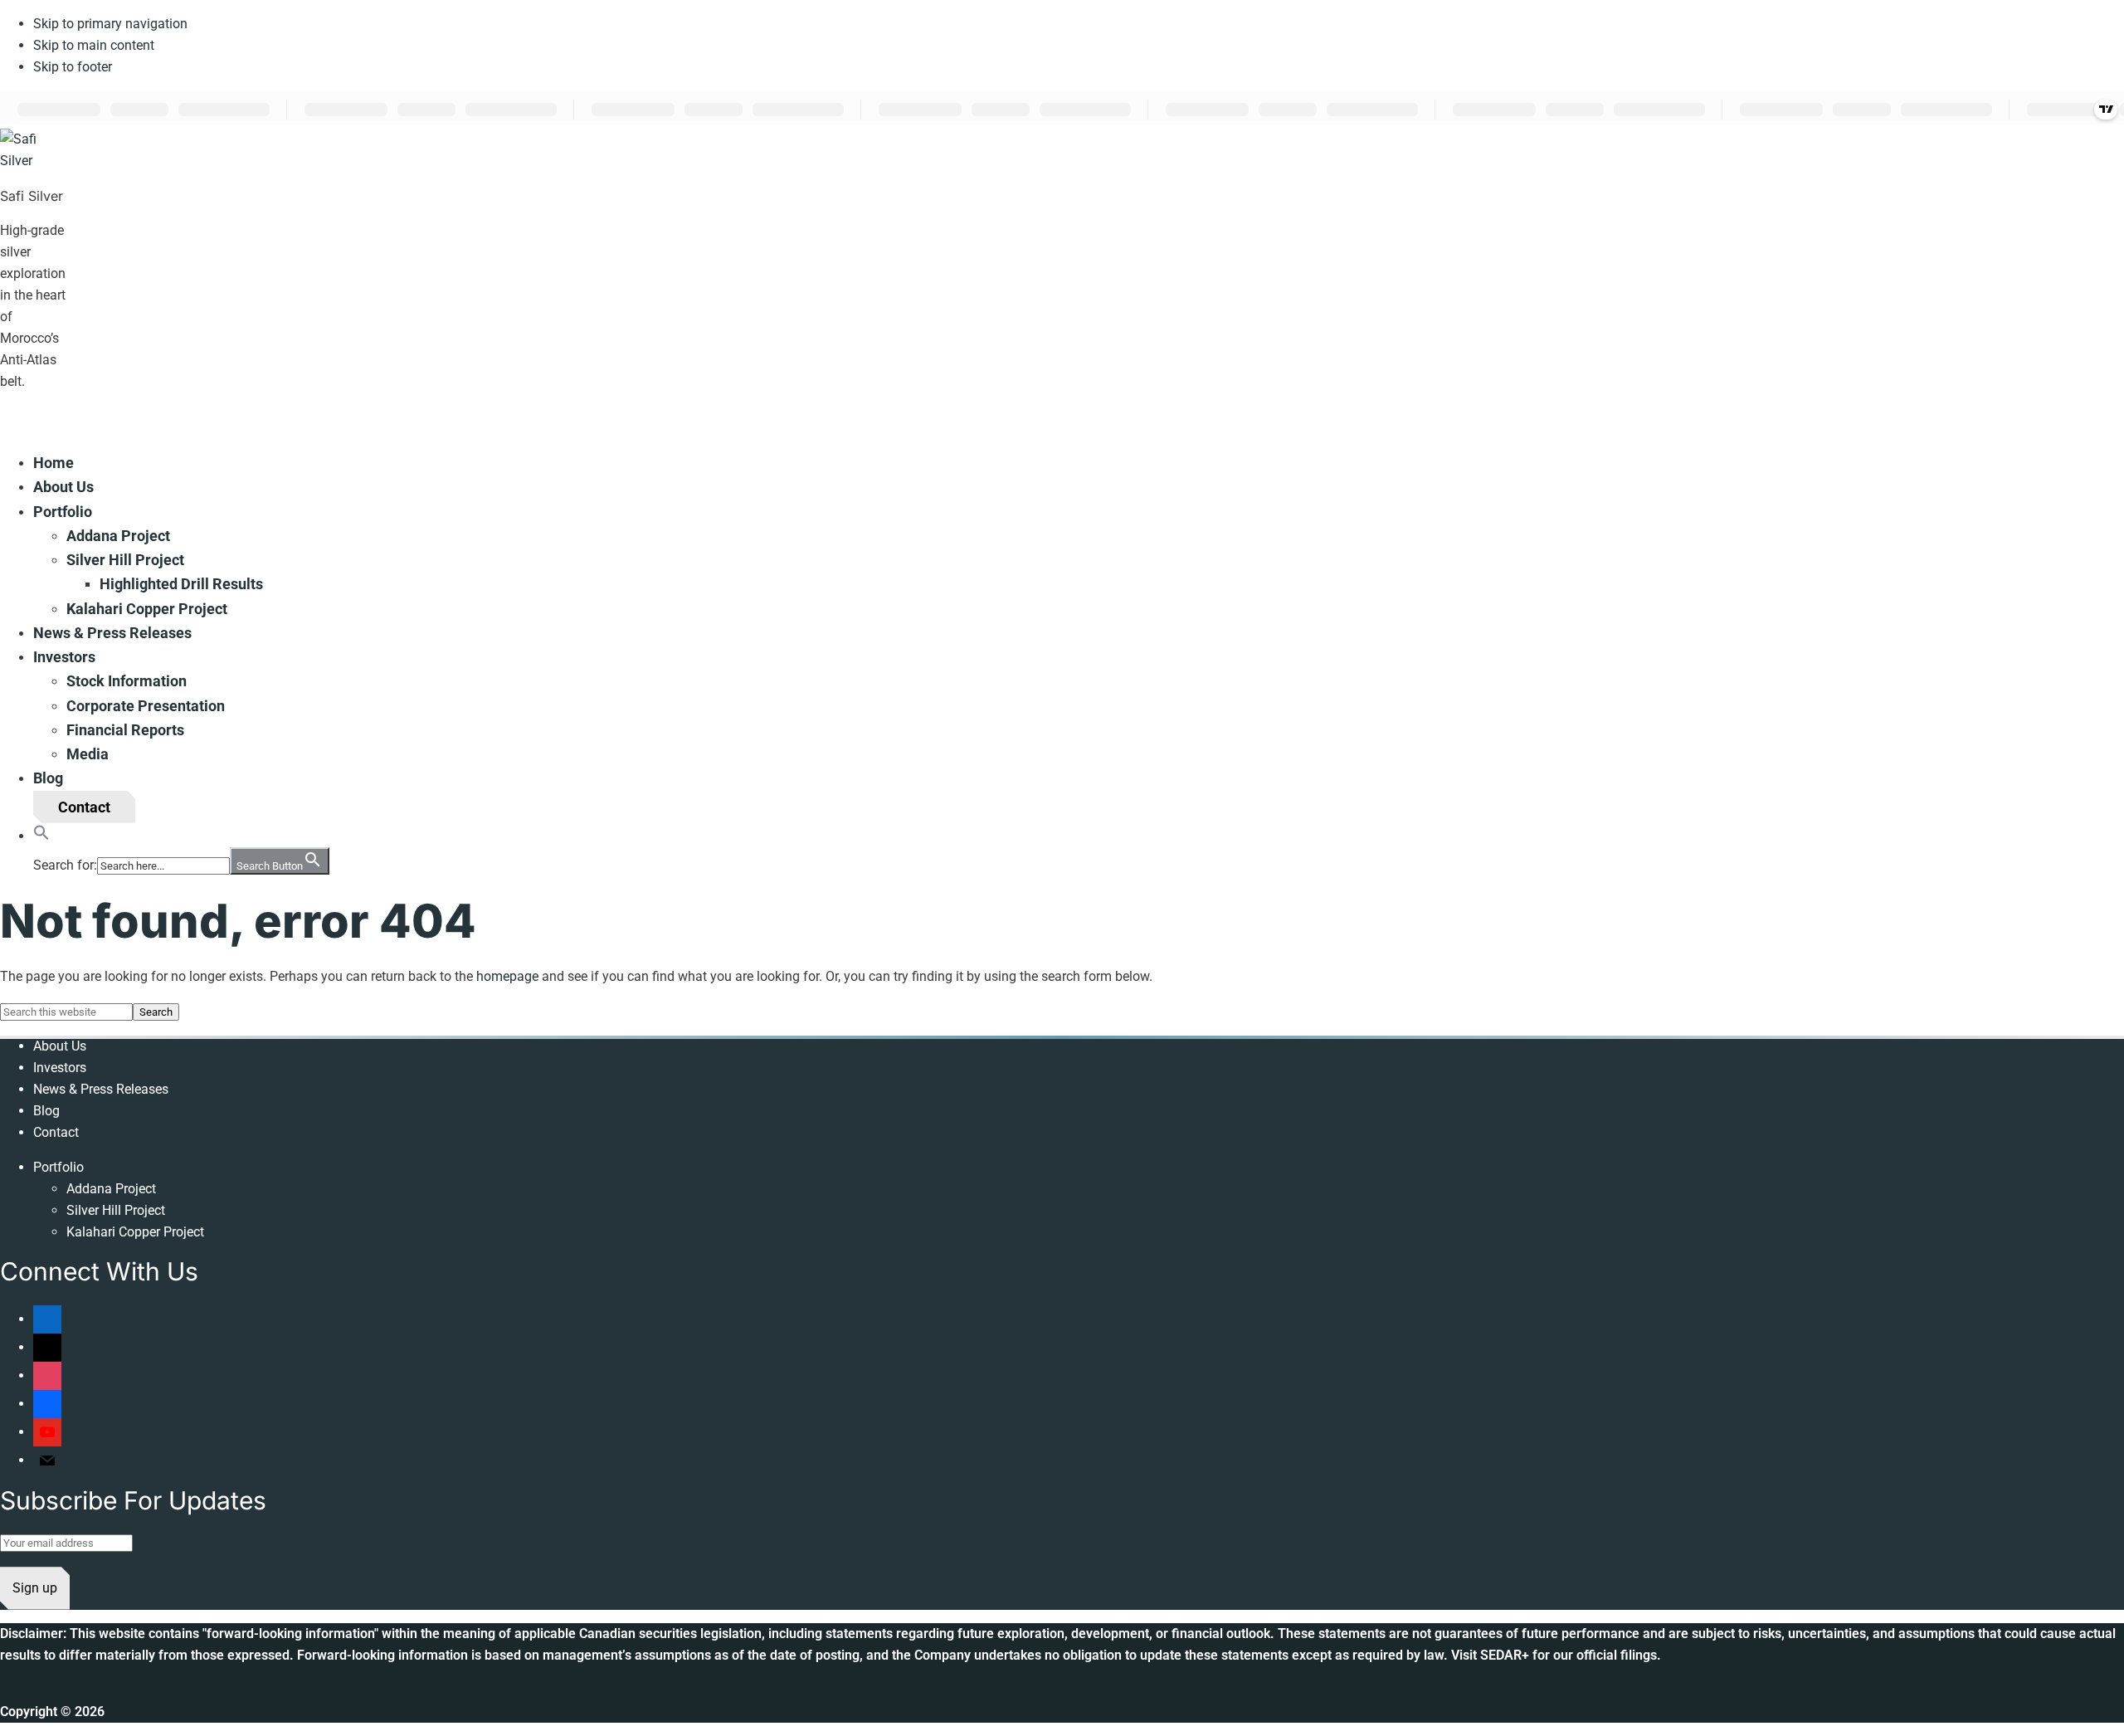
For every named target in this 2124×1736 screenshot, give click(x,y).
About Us (60, 1046)
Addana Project (111, 1189)
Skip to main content (94, 45)
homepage (507, 976)
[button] (41, 835)
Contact (56, 1132)
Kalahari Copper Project (135, 1232)
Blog (46, 1111)
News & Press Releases (101, 1089)
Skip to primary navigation (110, 24)
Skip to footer (73, 67)
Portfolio (58, 1167)
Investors (60, 1068)
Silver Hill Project (116, 1210)
